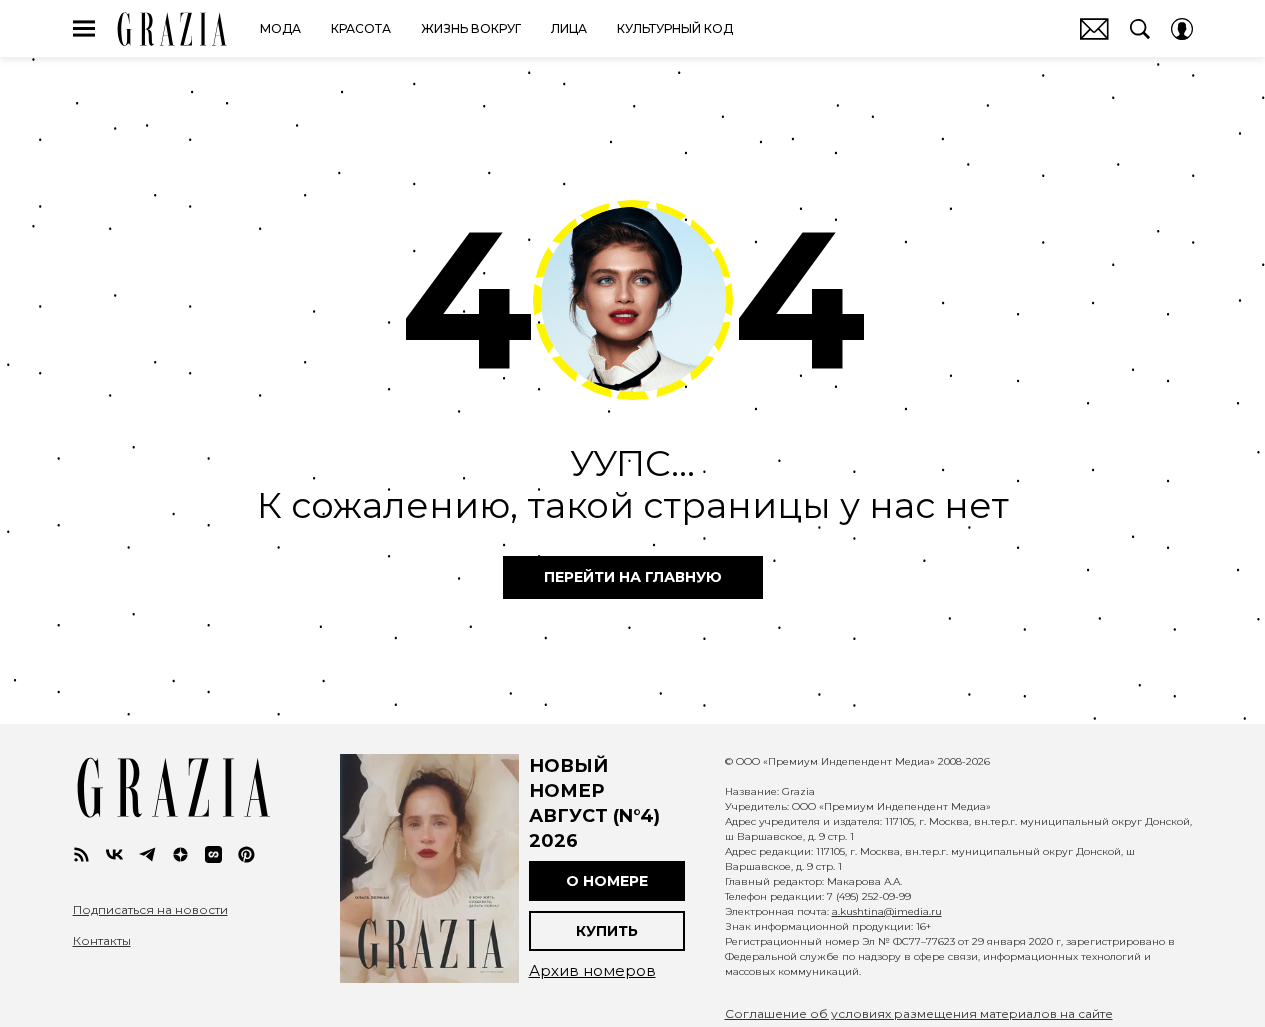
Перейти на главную (633, 577)
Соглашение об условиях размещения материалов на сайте (919, 1013)
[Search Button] (1140, 29)
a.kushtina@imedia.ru (887, 911)
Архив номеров (592, 970)
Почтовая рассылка (1094, 29)
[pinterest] (246, 854)
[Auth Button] (1182, 29)
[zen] (180, 854)
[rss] (81, 854)
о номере (607, 881)
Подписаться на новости (150, 910)
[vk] (114, 854)
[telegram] (147, 854)
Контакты (102, 941)
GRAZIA (172, 29)
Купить (607, 931)
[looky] (213, 854)
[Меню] (84, 29)
